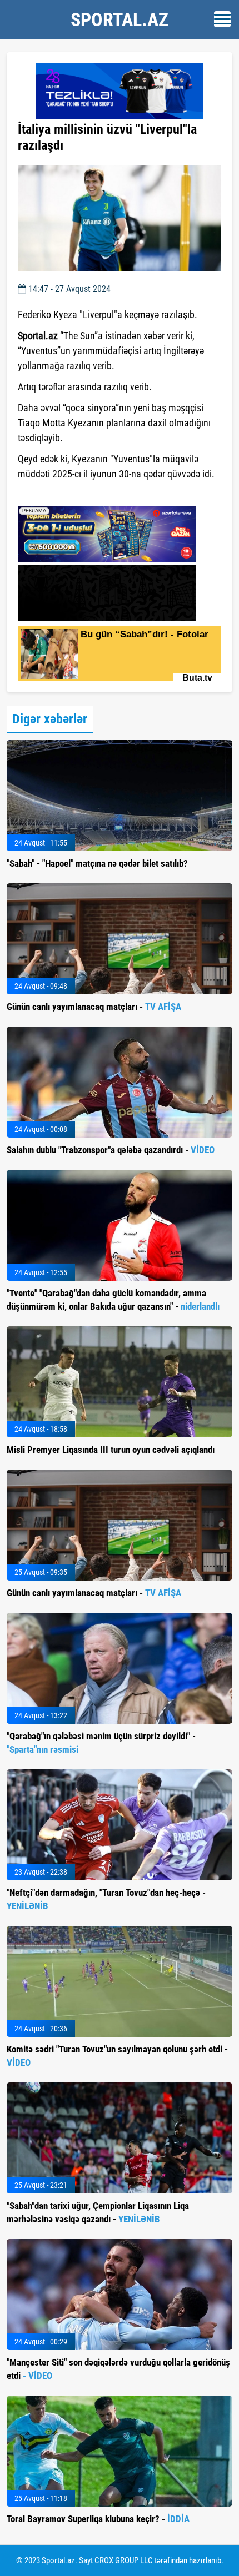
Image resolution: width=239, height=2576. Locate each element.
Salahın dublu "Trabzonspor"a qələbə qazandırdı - (111, 1150)
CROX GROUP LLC (124, 2560)
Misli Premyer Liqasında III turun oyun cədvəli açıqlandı (111, 1450)
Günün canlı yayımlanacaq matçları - (94, 1007)
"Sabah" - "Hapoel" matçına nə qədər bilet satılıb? (97, 863)
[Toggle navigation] (222, 19)
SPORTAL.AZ (120, 19)
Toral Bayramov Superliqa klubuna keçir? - (98, 2519)
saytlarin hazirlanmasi (63, 494)
